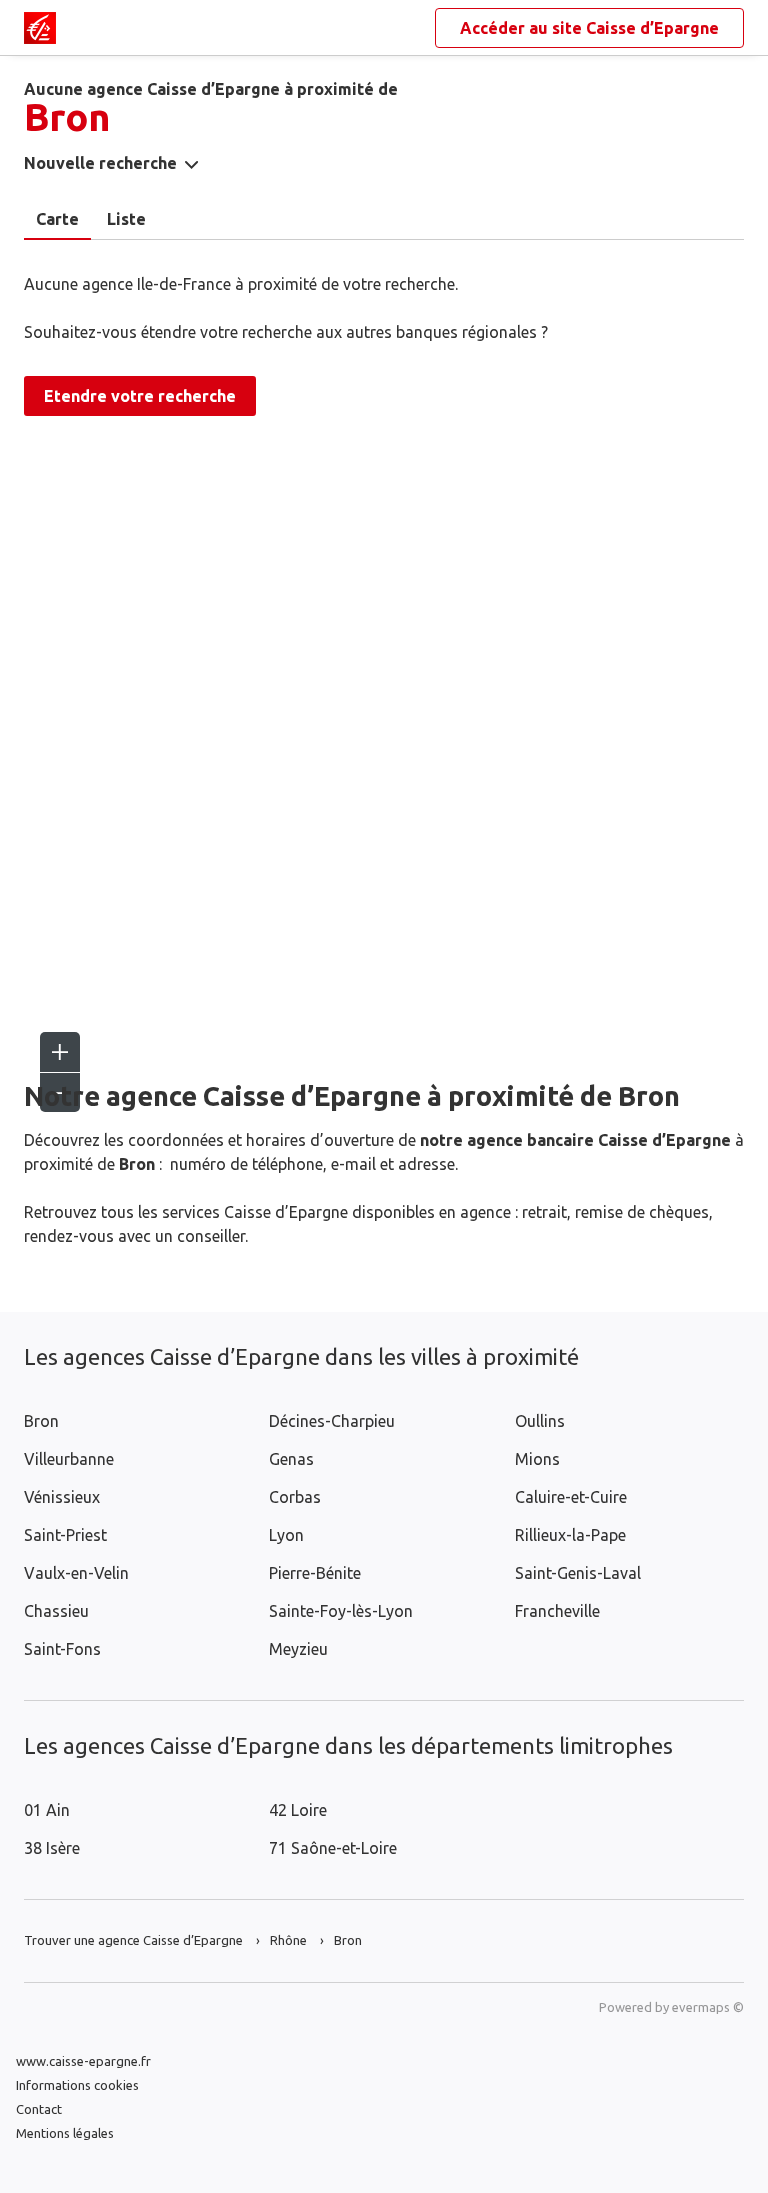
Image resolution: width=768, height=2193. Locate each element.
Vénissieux (62, 1497)
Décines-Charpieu (332, 1421)
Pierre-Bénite (315, 1573)
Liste (126, 219)
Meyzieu (298, 1649)
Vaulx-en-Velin (76, 1573)
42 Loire (298, 1810)
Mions (537, 1459)
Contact (39, 2109)
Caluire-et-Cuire (571, 1497)
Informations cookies (77, 2085)
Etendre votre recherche (140, 396)
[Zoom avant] (60, 1052)
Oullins (540, 1421)
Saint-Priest (65, 1535)
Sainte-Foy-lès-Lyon (341, 1611)
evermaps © (708, 2007)
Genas (291, 1459)
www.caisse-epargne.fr (83, 2061)
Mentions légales (65, 2133)
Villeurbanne (69, 1459)
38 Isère (52, 1848)
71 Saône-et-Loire (333, 1848)
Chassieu (56, 1611)
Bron (41, 1421)
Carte (57, 219)
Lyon (286, 1535)
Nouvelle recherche (100, 163)
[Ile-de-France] (40, 28)
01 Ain (47, 1810)
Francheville (557, 1611)
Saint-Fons (62, 1649)
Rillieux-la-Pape (570, 1535)
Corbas (295, 1497)
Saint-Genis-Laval (578, 1573)
